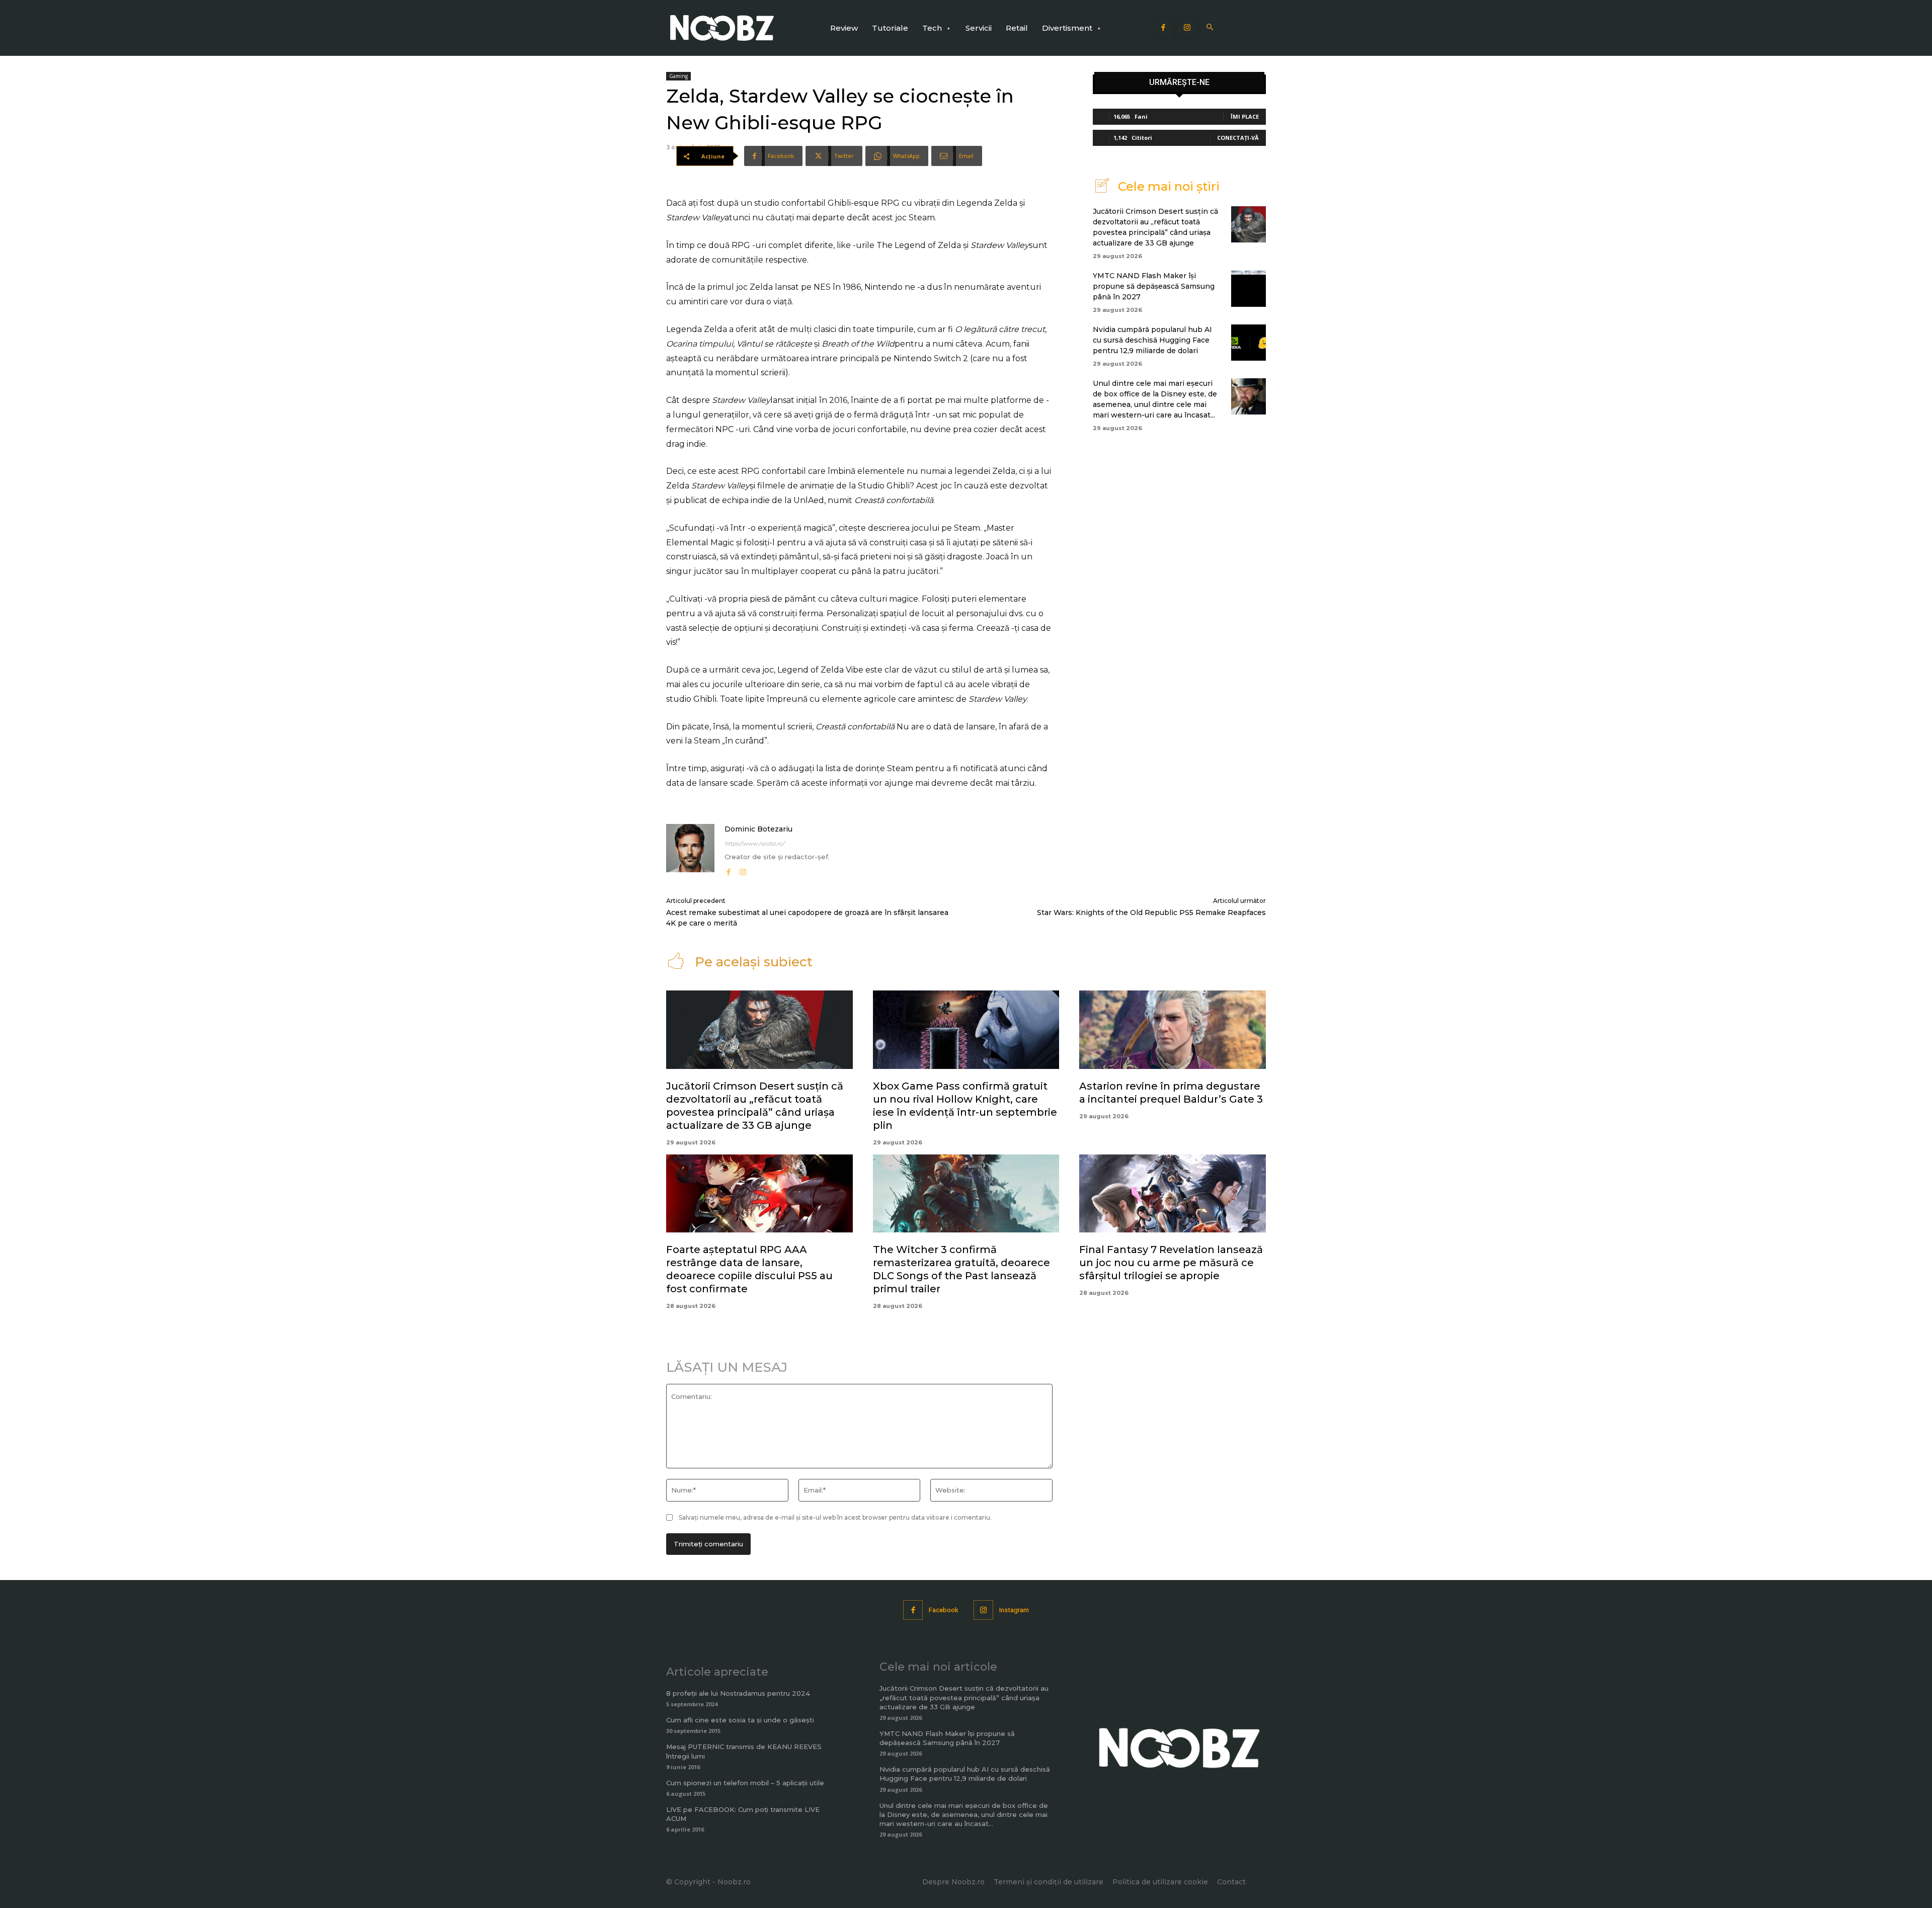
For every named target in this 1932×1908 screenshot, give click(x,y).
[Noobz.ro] (722, 28)
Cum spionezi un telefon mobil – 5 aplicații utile (745, 1783)
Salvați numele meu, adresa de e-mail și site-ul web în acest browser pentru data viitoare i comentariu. (835, 1517)
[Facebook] (1164, 28)
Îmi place (1245, 116)
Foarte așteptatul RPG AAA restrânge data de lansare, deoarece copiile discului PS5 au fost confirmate (749, 1269)
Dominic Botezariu (758, 829)
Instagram (1014, 1610)
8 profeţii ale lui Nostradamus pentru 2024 (738, 1693)
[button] (1210, 28)
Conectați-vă (1238, 138)
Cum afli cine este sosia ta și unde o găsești (740, 1720)
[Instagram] (1187, 28)
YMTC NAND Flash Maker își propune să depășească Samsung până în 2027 (1154, 286)
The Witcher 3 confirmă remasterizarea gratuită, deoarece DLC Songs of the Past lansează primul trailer (961, 1269)
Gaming (678, 76)
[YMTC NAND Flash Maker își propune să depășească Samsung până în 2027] (1249, 289)
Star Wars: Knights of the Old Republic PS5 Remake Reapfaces (1151, 912)
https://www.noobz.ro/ (754, 844)
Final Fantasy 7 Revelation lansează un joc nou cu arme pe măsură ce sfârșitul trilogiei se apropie (1171, 1263)
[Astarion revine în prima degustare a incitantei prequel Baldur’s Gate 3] (1173, 1030)
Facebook (944, 1610)
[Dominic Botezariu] (690, 851)
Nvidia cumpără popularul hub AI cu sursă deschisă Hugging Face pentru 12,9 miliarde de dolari (1152, 340)
